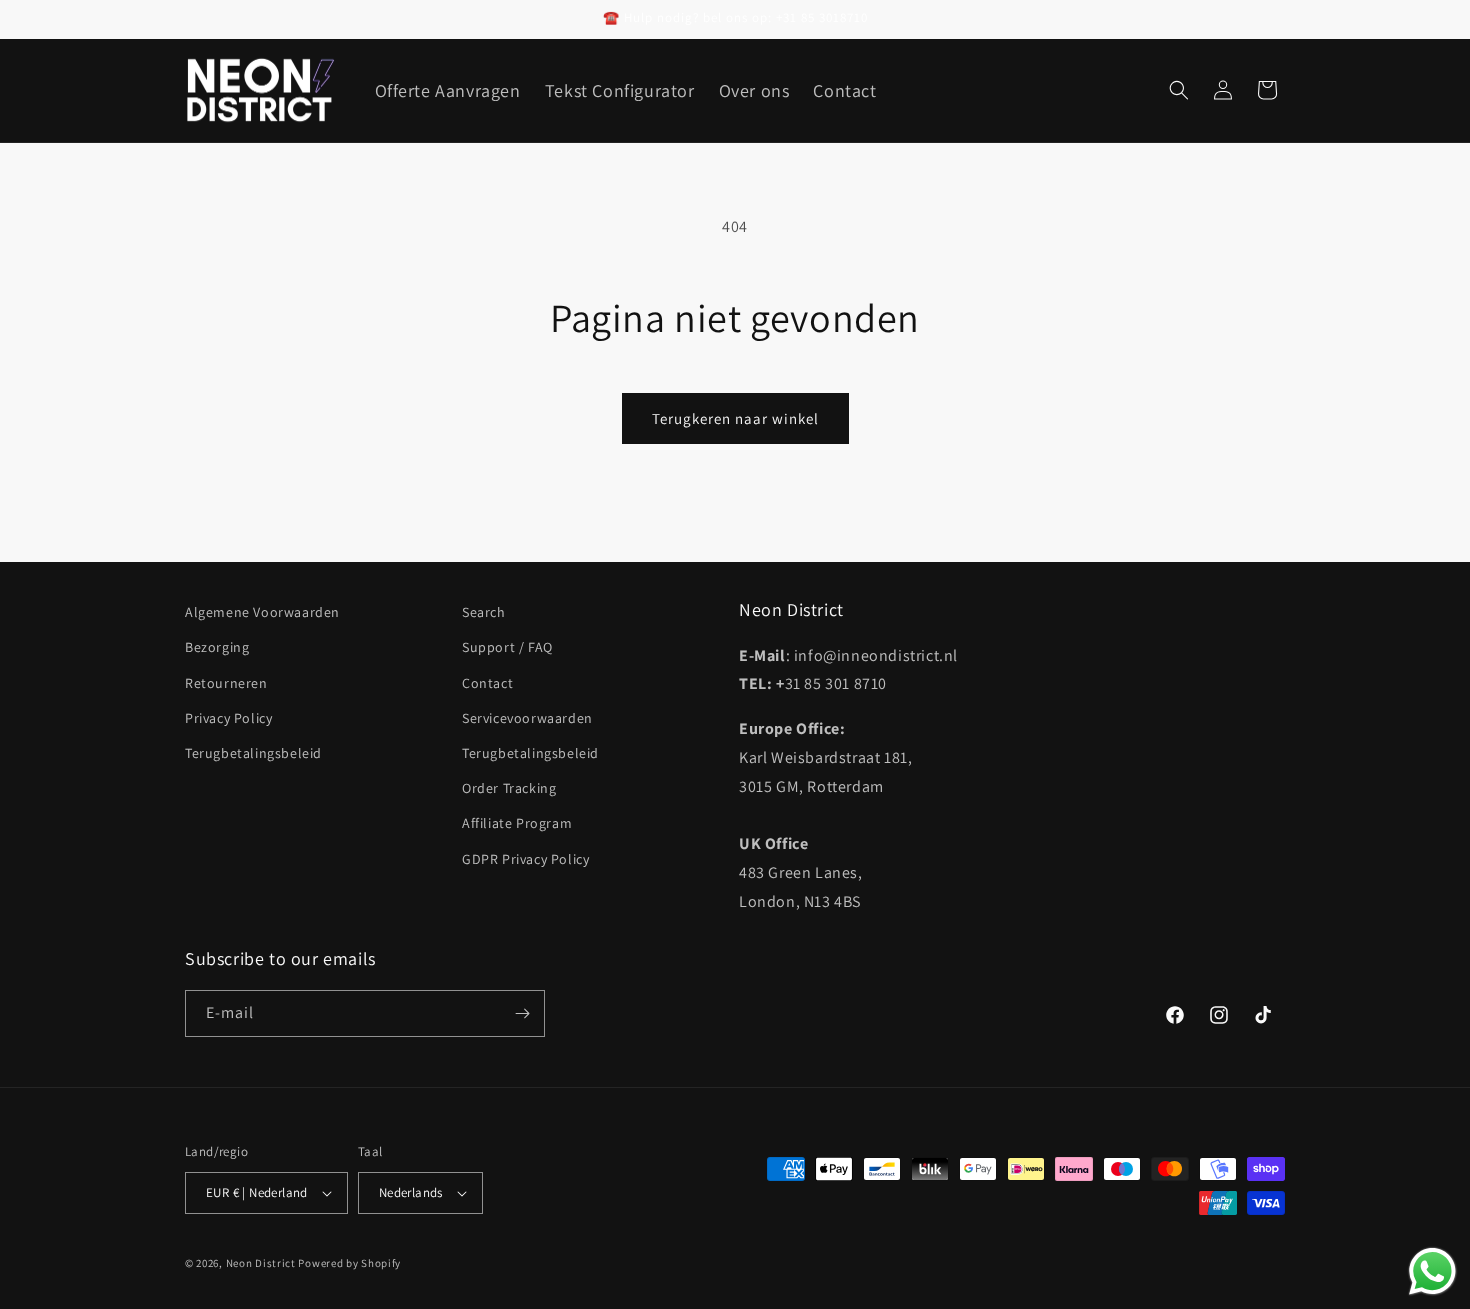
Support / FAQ (507, 647)
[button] (1179, 90)
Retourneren (226, 683)
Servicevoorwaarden (527, 718)
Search (484, 612)
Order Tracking (509, 788)
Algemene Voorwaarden (262, 612)
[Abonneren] (522, 1013)
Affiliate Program (517, 823)
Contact (487, 683)
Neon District (262, 1263)
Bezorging (217, 647)
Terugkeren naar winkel (735, 418)
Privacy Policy (228, 718)
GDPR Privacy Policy (525, 859)
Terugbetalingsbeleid (253, 753)
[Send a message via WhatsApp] (1432, 1271)
